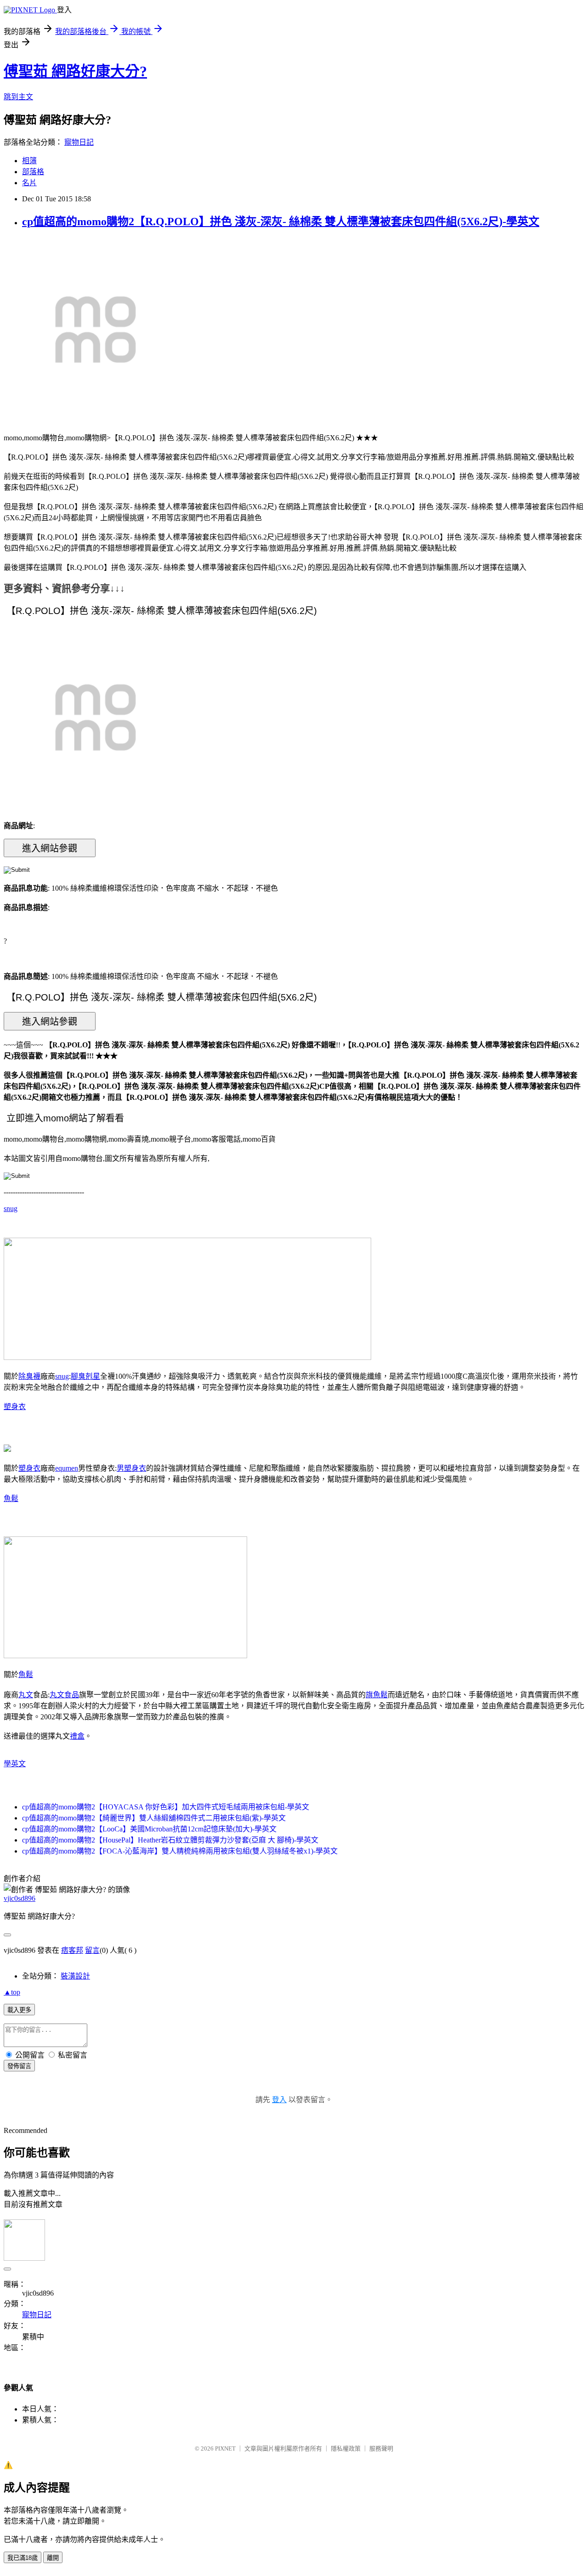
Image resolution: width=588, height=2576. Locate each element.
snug (11, 1208)
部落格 (33, 172)
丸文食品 (64, 1695)
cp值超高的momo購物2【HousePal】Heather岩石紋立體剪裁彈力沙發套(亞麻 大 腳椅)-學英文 (170, 1840)
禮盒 (77, 1736)
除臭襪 (29, 1376)
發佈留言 (19, 2066)
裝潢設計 (75, 1976)
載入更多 (19, 2010)
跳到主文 (18, 97)
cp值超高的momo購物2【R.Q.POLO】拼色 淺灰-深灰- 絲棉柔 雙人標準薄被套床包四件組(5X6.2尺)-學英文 (281, 222)
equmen (67, 1468)
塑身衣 (15, 1407)
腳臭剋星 (85, 1376)
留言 (92, 1950)
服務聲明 (381, 2448)
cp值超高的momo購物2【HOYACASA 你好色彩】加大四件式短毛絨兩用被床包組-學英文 (166, 1807)
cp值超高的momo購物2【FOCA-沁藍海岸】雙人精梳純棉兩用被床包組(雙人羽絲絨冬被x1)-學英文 (180, 1851)
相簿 (29, 161)
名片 (29, 183)
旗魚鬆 (377, 1695)
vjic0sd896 (20, 1898)
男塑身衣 (131, 1468)
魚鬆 (11, 1498)
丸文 (26, 1695)
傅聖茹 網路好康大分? (75, 71)
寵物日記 (79, 142)
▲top (12, 1992)
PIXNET (225, 2448)
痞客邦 (72, 1950)
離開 (53, 2558)
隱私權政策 (346, 2448)
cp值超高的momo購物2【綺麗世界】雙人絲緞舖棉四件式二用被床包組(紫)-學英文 (154, 1818)
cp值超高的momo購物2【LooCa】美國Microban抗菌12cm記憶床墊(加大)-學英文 (149, 1829)
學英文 (15, 1764)
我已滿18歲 (23, 2558)
